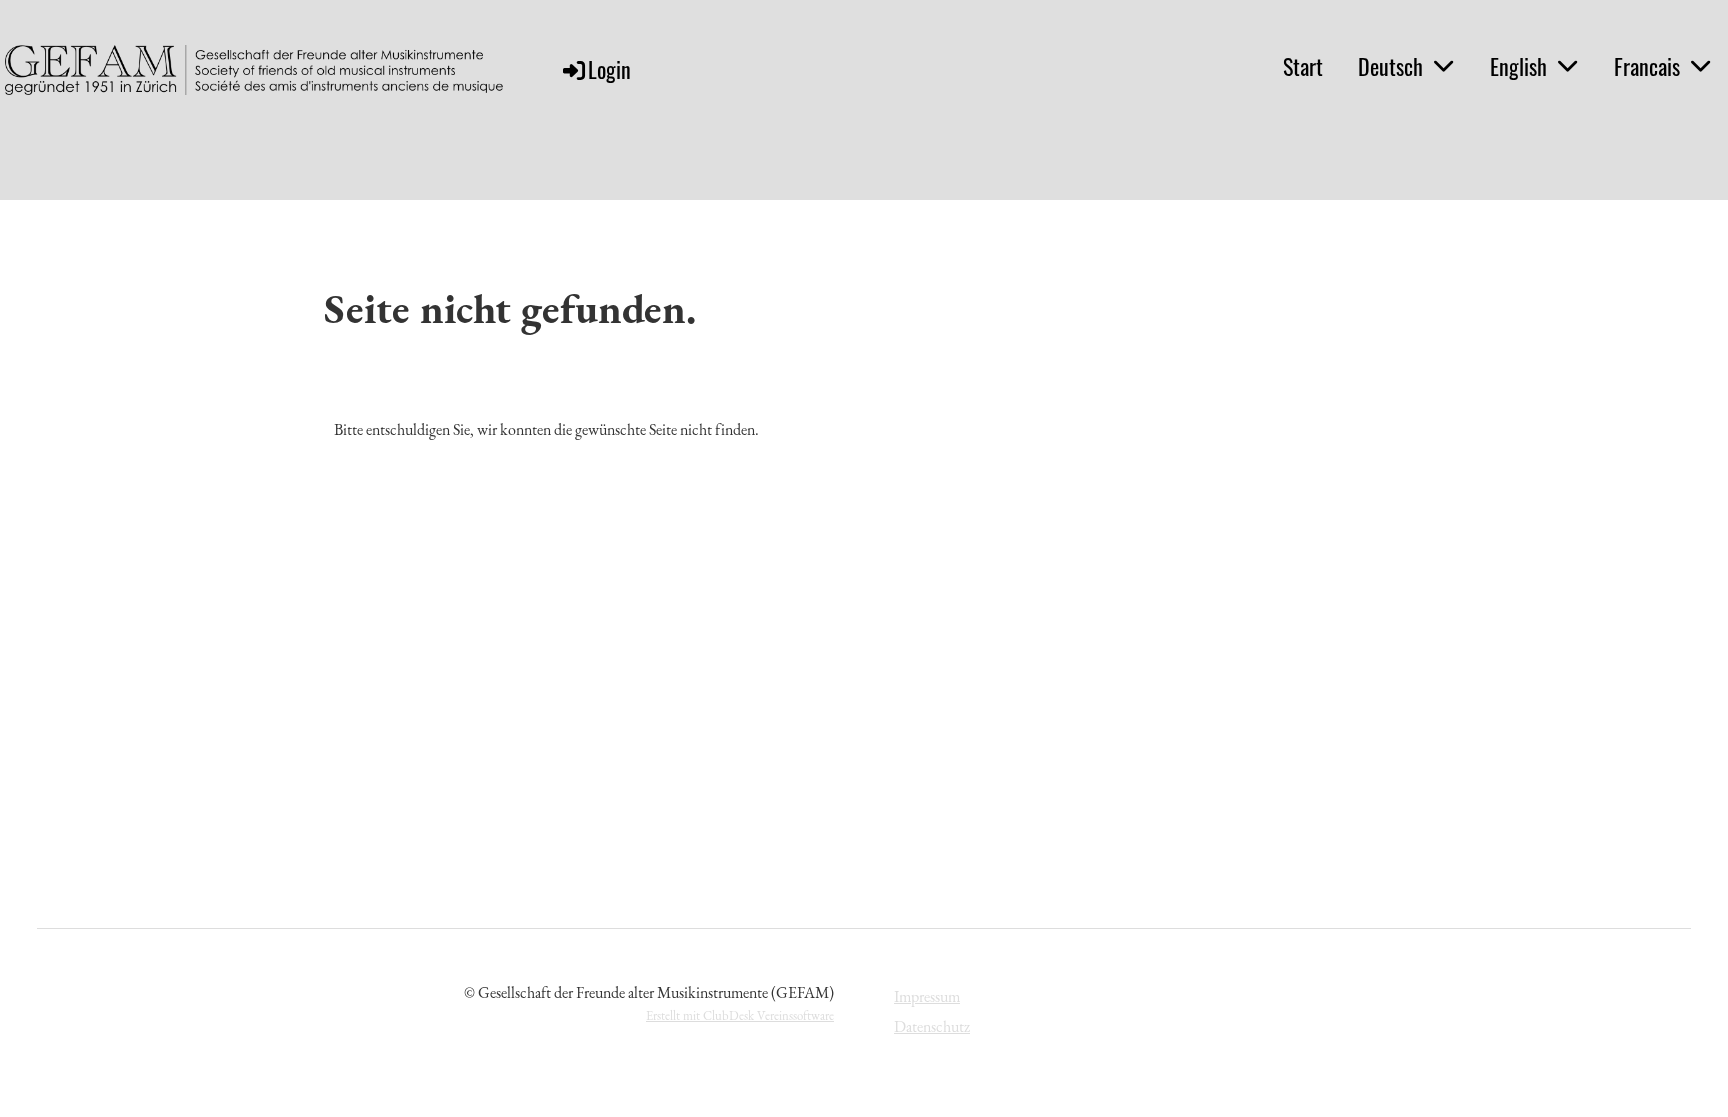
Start (1303, 66)
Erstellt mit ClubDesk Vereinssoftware (740, 1015)
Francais (1647, 66)
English (1518, 66)
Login (609, 69)
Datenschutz (932, 1026)
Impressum (927, 996)
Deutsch (1390, 66)
